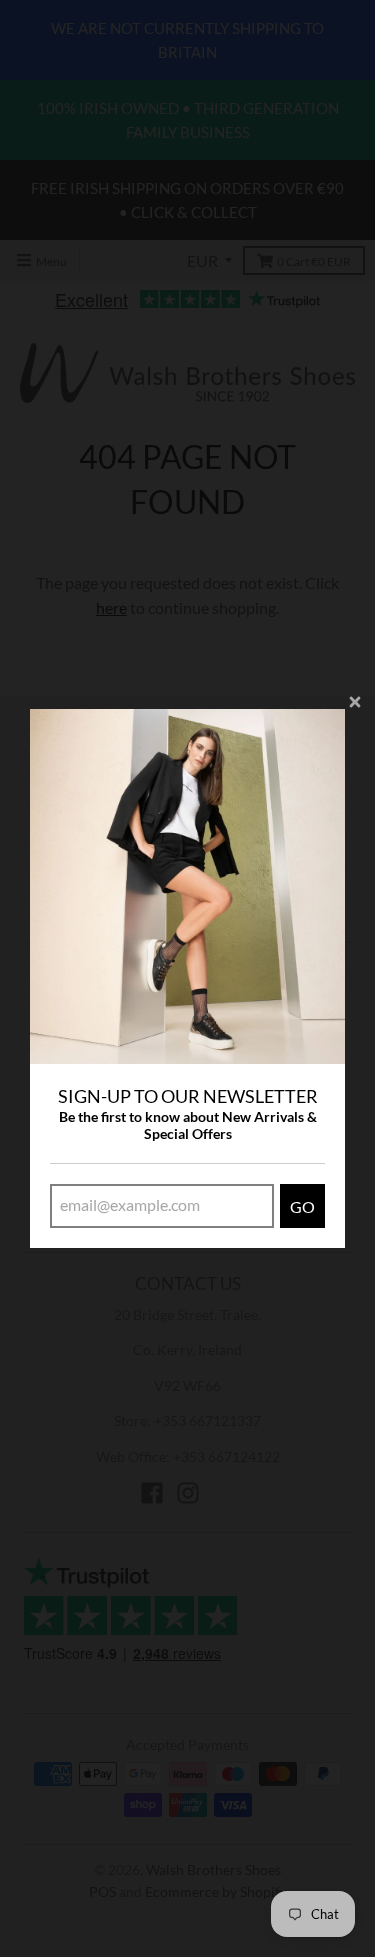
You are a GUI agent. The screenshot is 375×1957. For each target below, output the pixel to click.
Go (302, 1206)
